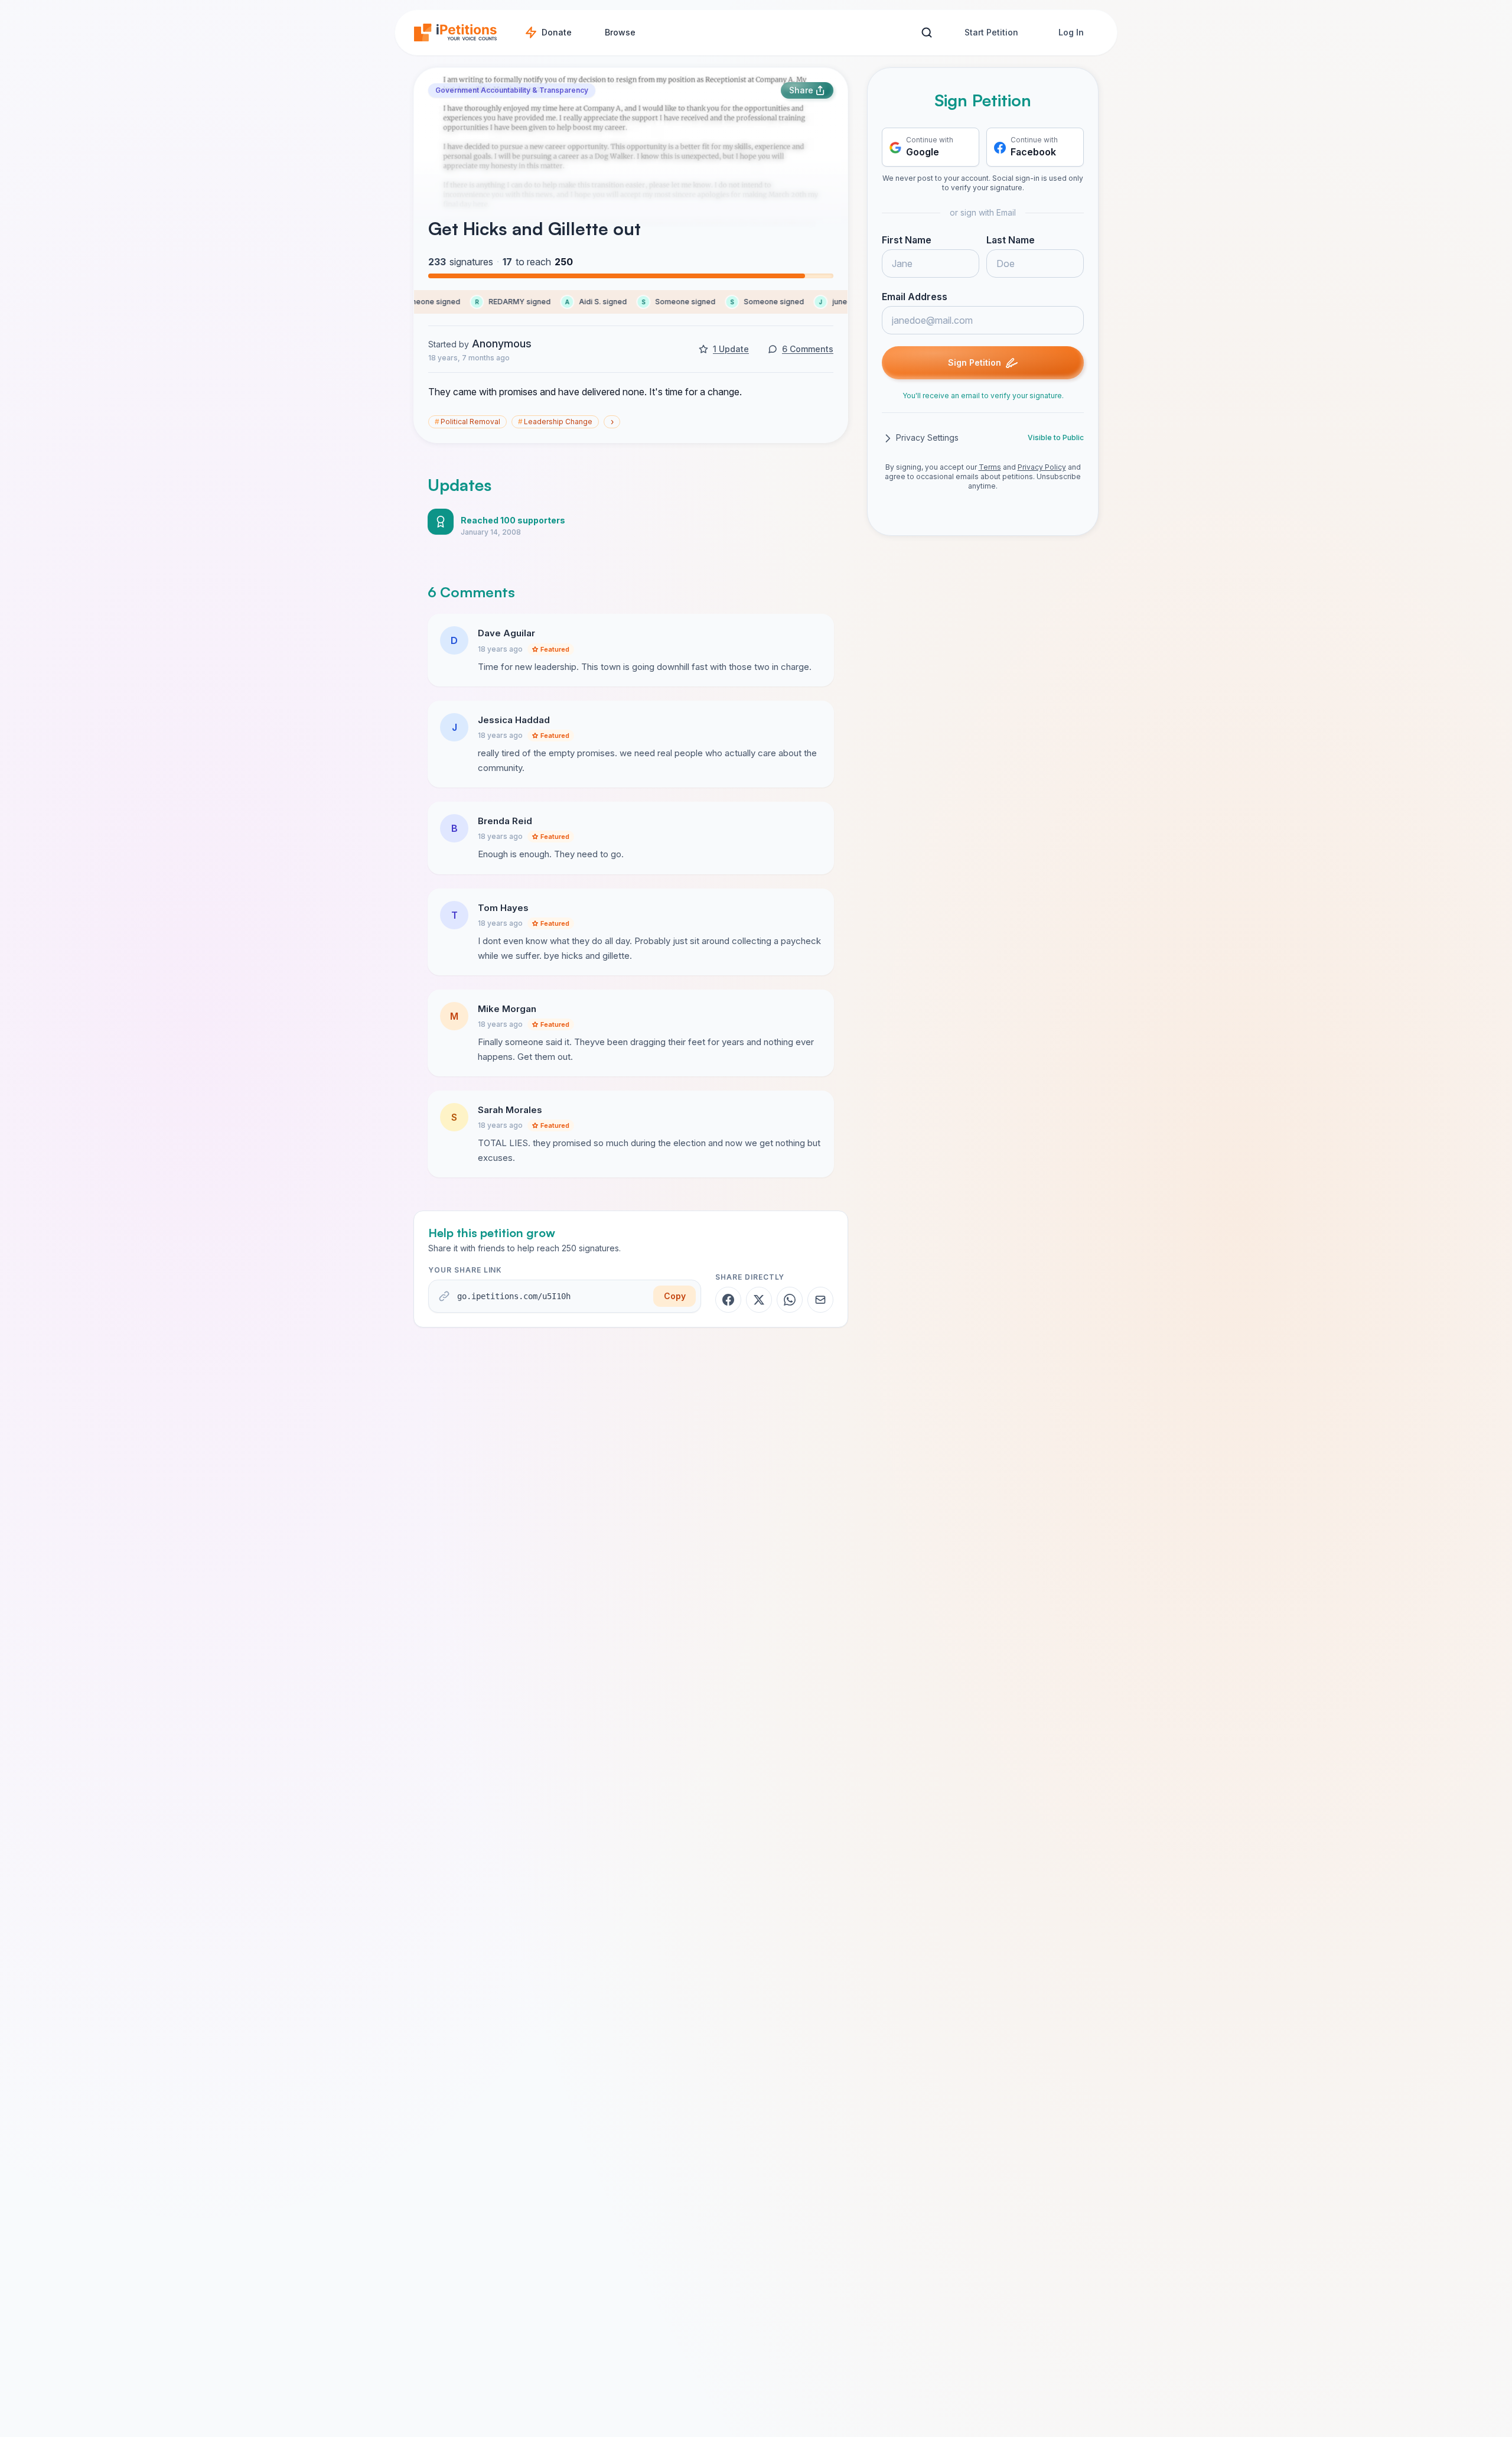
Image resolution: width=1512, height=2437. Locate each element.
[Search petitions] (926, 33)
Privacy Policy (1042, 468)
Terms (990, 468)
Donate (557, 32)
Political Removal (467, 422)
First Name (907, 240)
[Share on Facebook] (728, 1300)
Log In (1071, 32)
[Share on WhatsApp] (790, 1300)
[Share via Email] (820, 1300)
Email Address (915, 297)
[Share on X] (759, 1300)
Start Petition (991, 32)
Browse (620, 32)
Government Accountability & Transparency (512, 90)
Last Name (1011, 240)
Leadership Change (555, 422)
